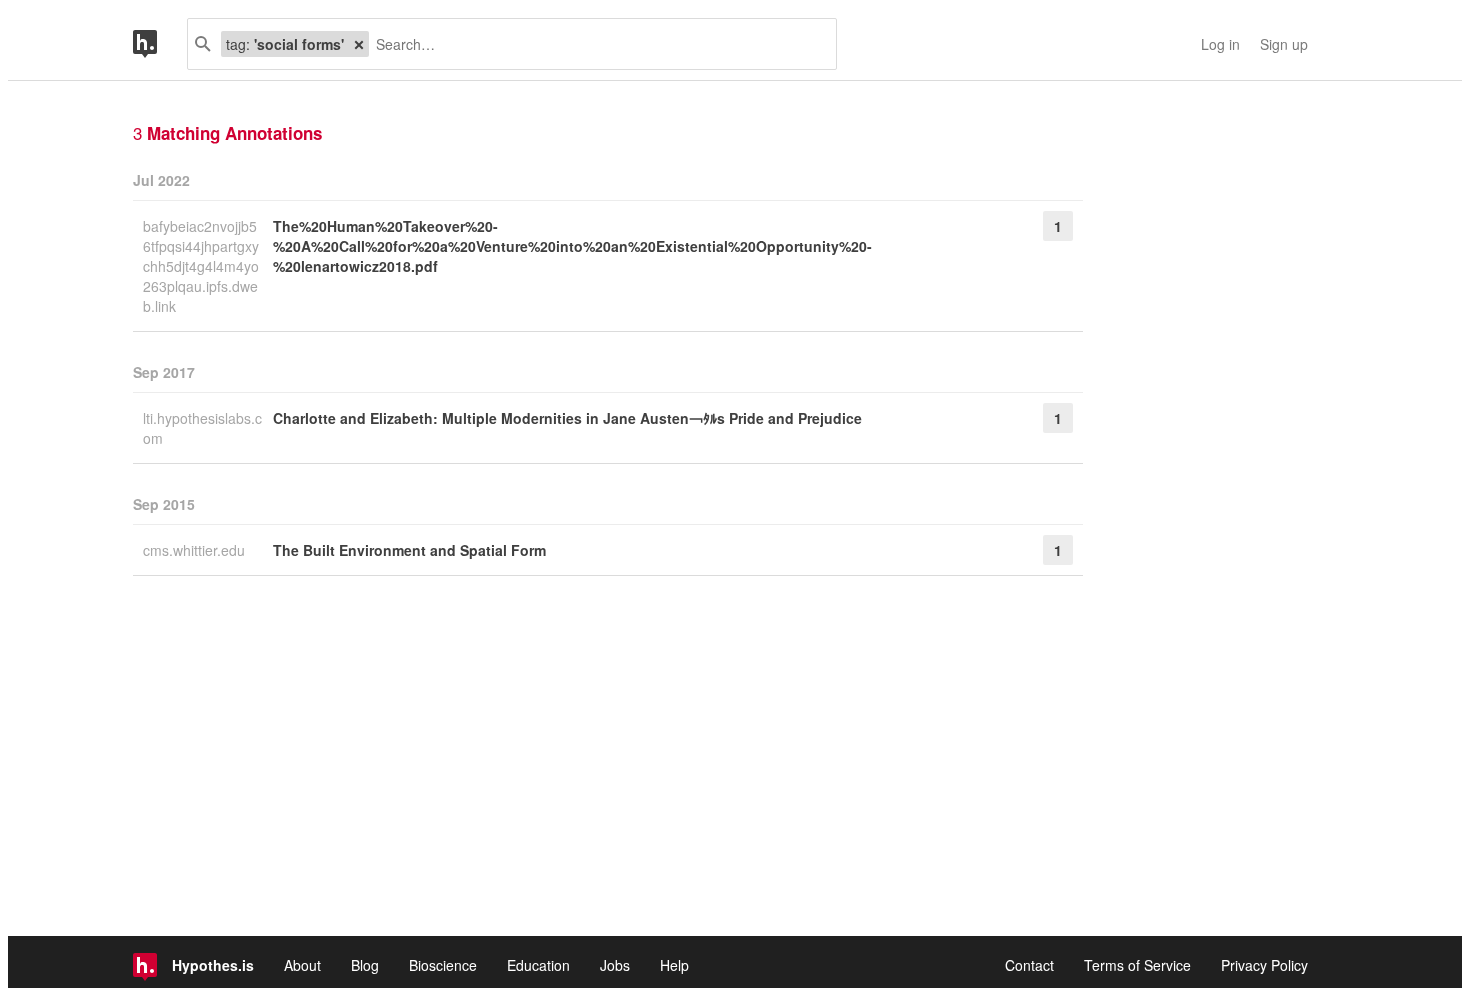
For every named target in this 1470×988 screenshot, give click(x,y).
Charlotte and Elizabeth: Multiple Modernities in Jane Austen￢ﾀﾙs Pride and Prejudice (567, 418)
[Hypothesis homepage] (160, 44)
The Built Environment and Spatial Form (409, 550)
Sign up (1284, 44)
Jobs (615, 965)
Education (538, 965)
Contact (1029, 965)
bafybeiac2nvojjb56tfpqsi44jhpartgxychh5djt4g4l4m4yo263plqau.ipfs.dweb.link (201, 266)
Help (674, 965)
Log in (1220, 44)
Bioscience (443, 965)
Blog (365, 965)
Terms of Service (1137, 965)
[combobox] (595, 44)
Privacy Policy (1264, 965)
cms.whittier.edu (196, 550)
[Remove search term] (359, 44)
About (302, 965)
